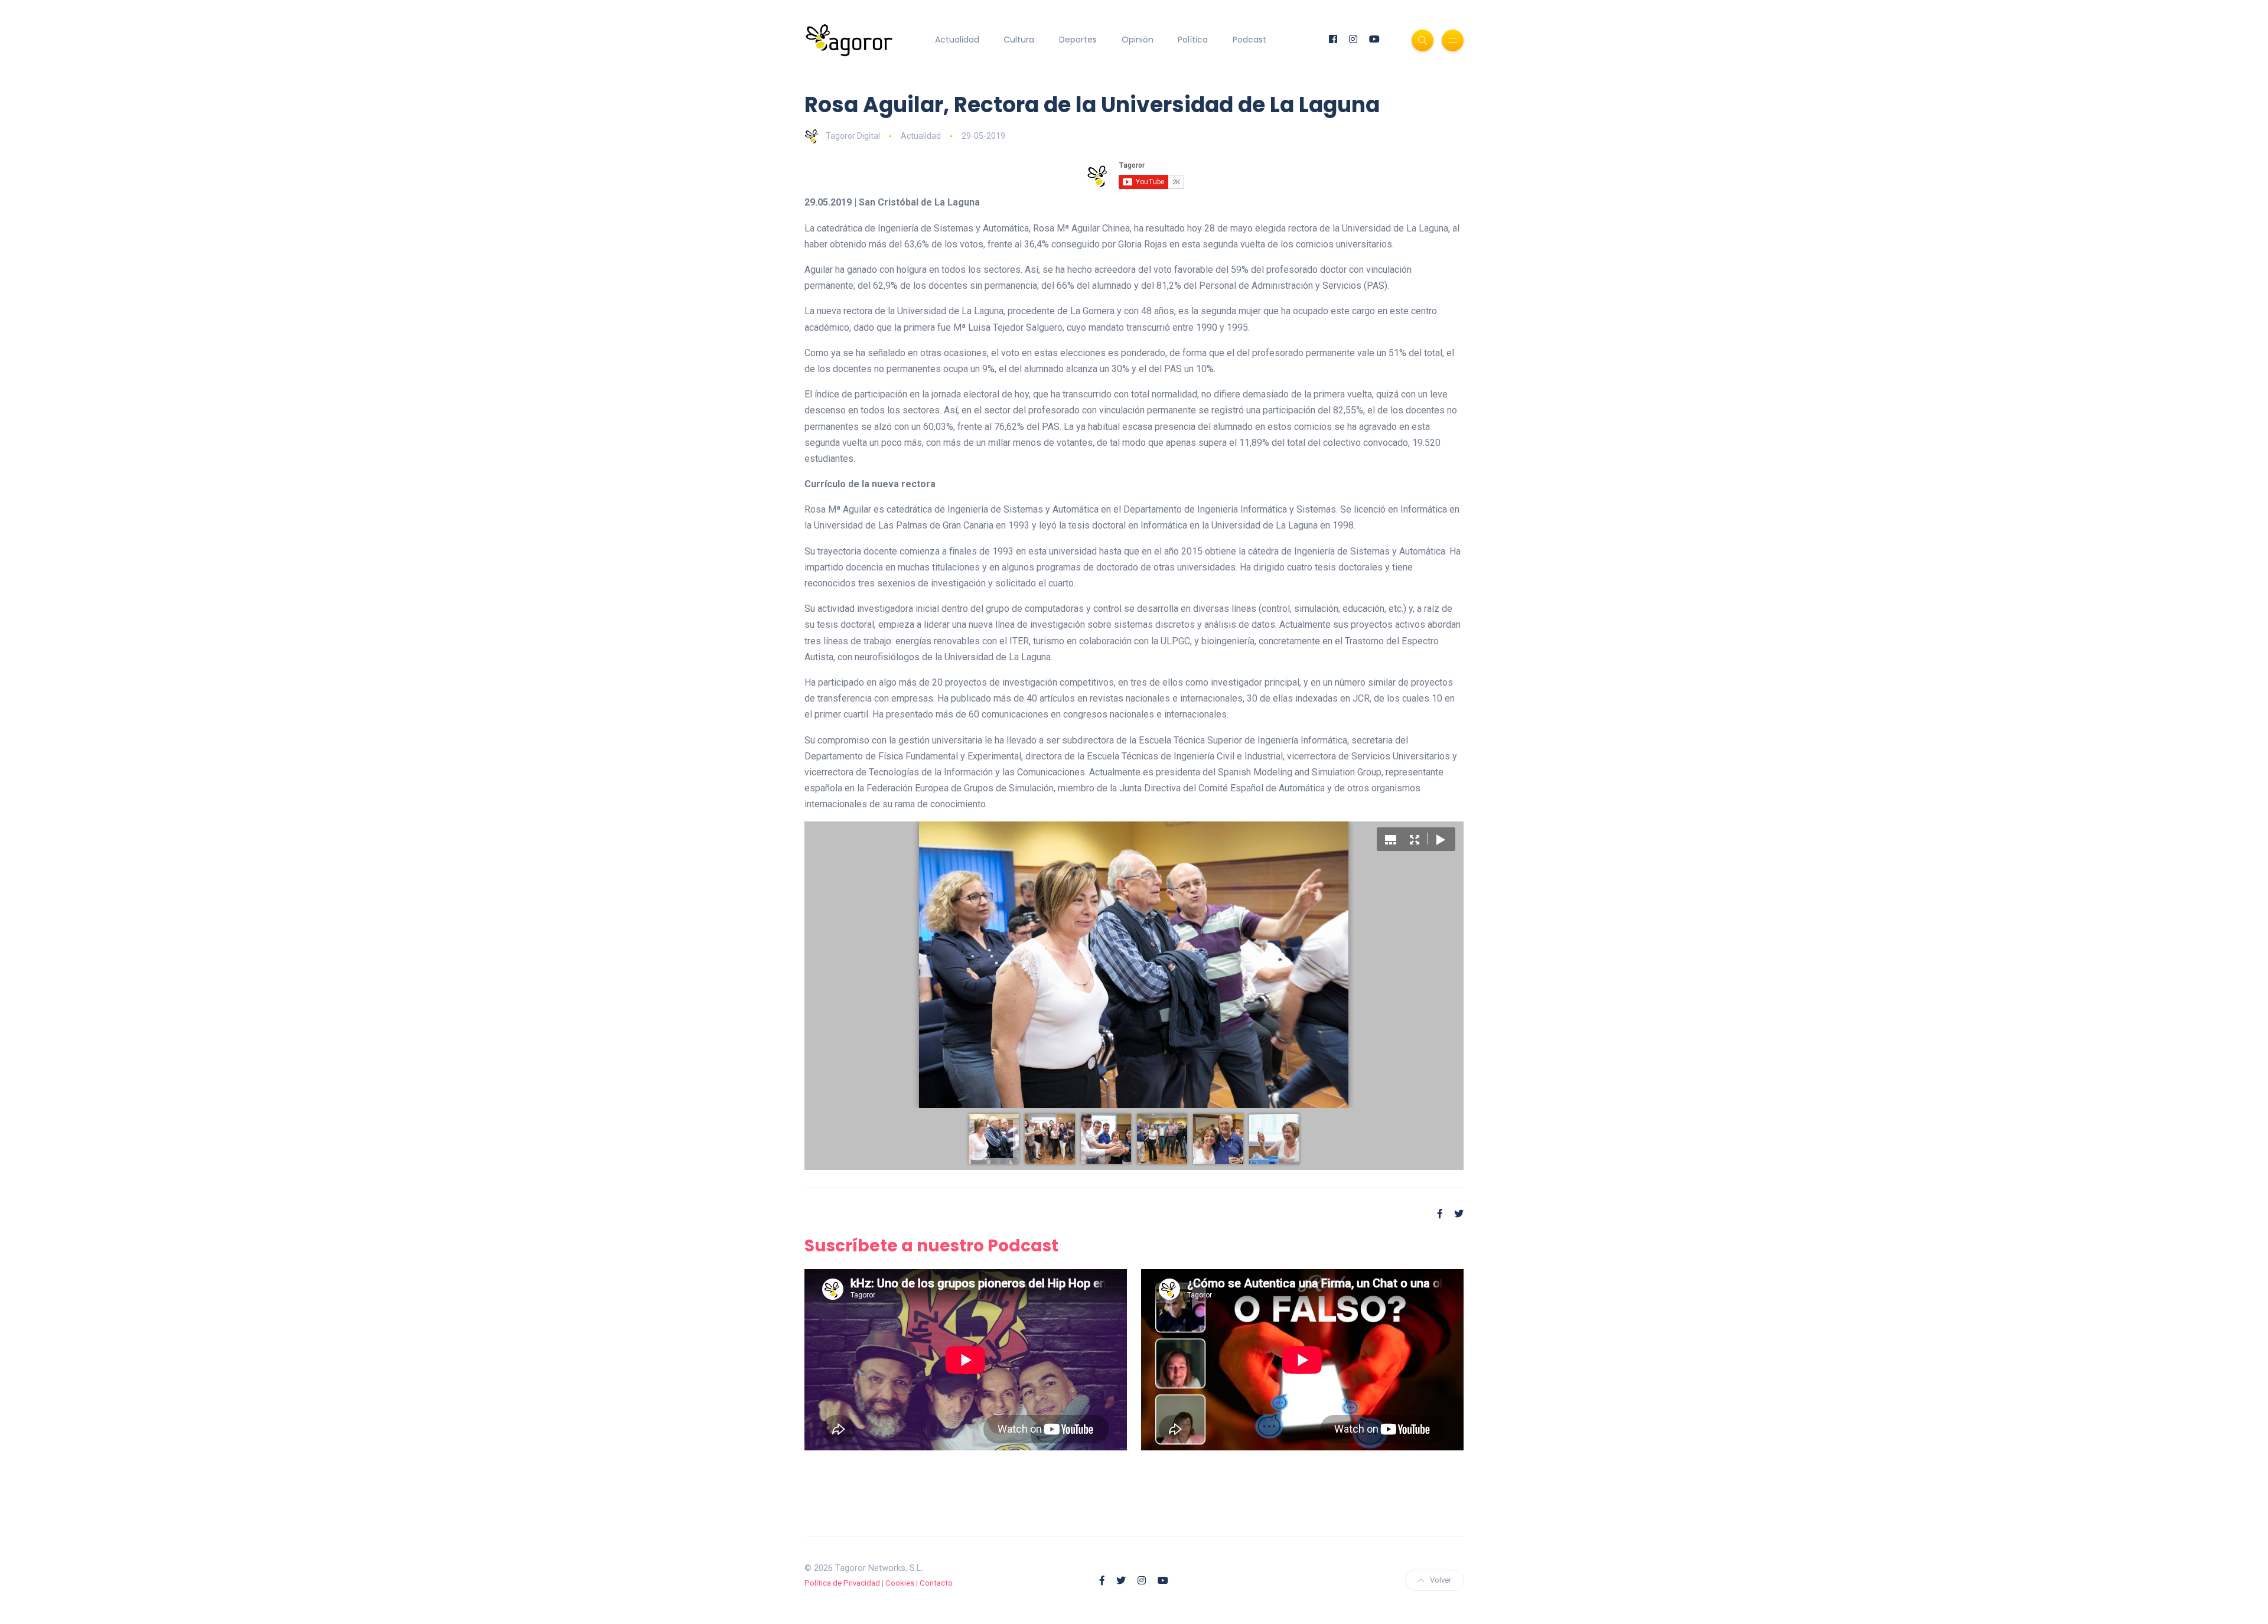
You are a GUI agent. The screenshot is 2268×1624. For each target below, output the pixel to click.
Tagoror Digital (853, 136)
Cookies (900, 1583)
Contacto (936, 1583)
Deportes (1078, 40)
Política (1193, 40)
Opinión (1138, 40)
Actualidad (957, 40)
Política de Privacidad (842, 1583)
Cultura (1019, 40)
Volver (1441, 1580)
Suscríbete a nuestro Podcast (931, 1246)
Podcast (1249, 40)
